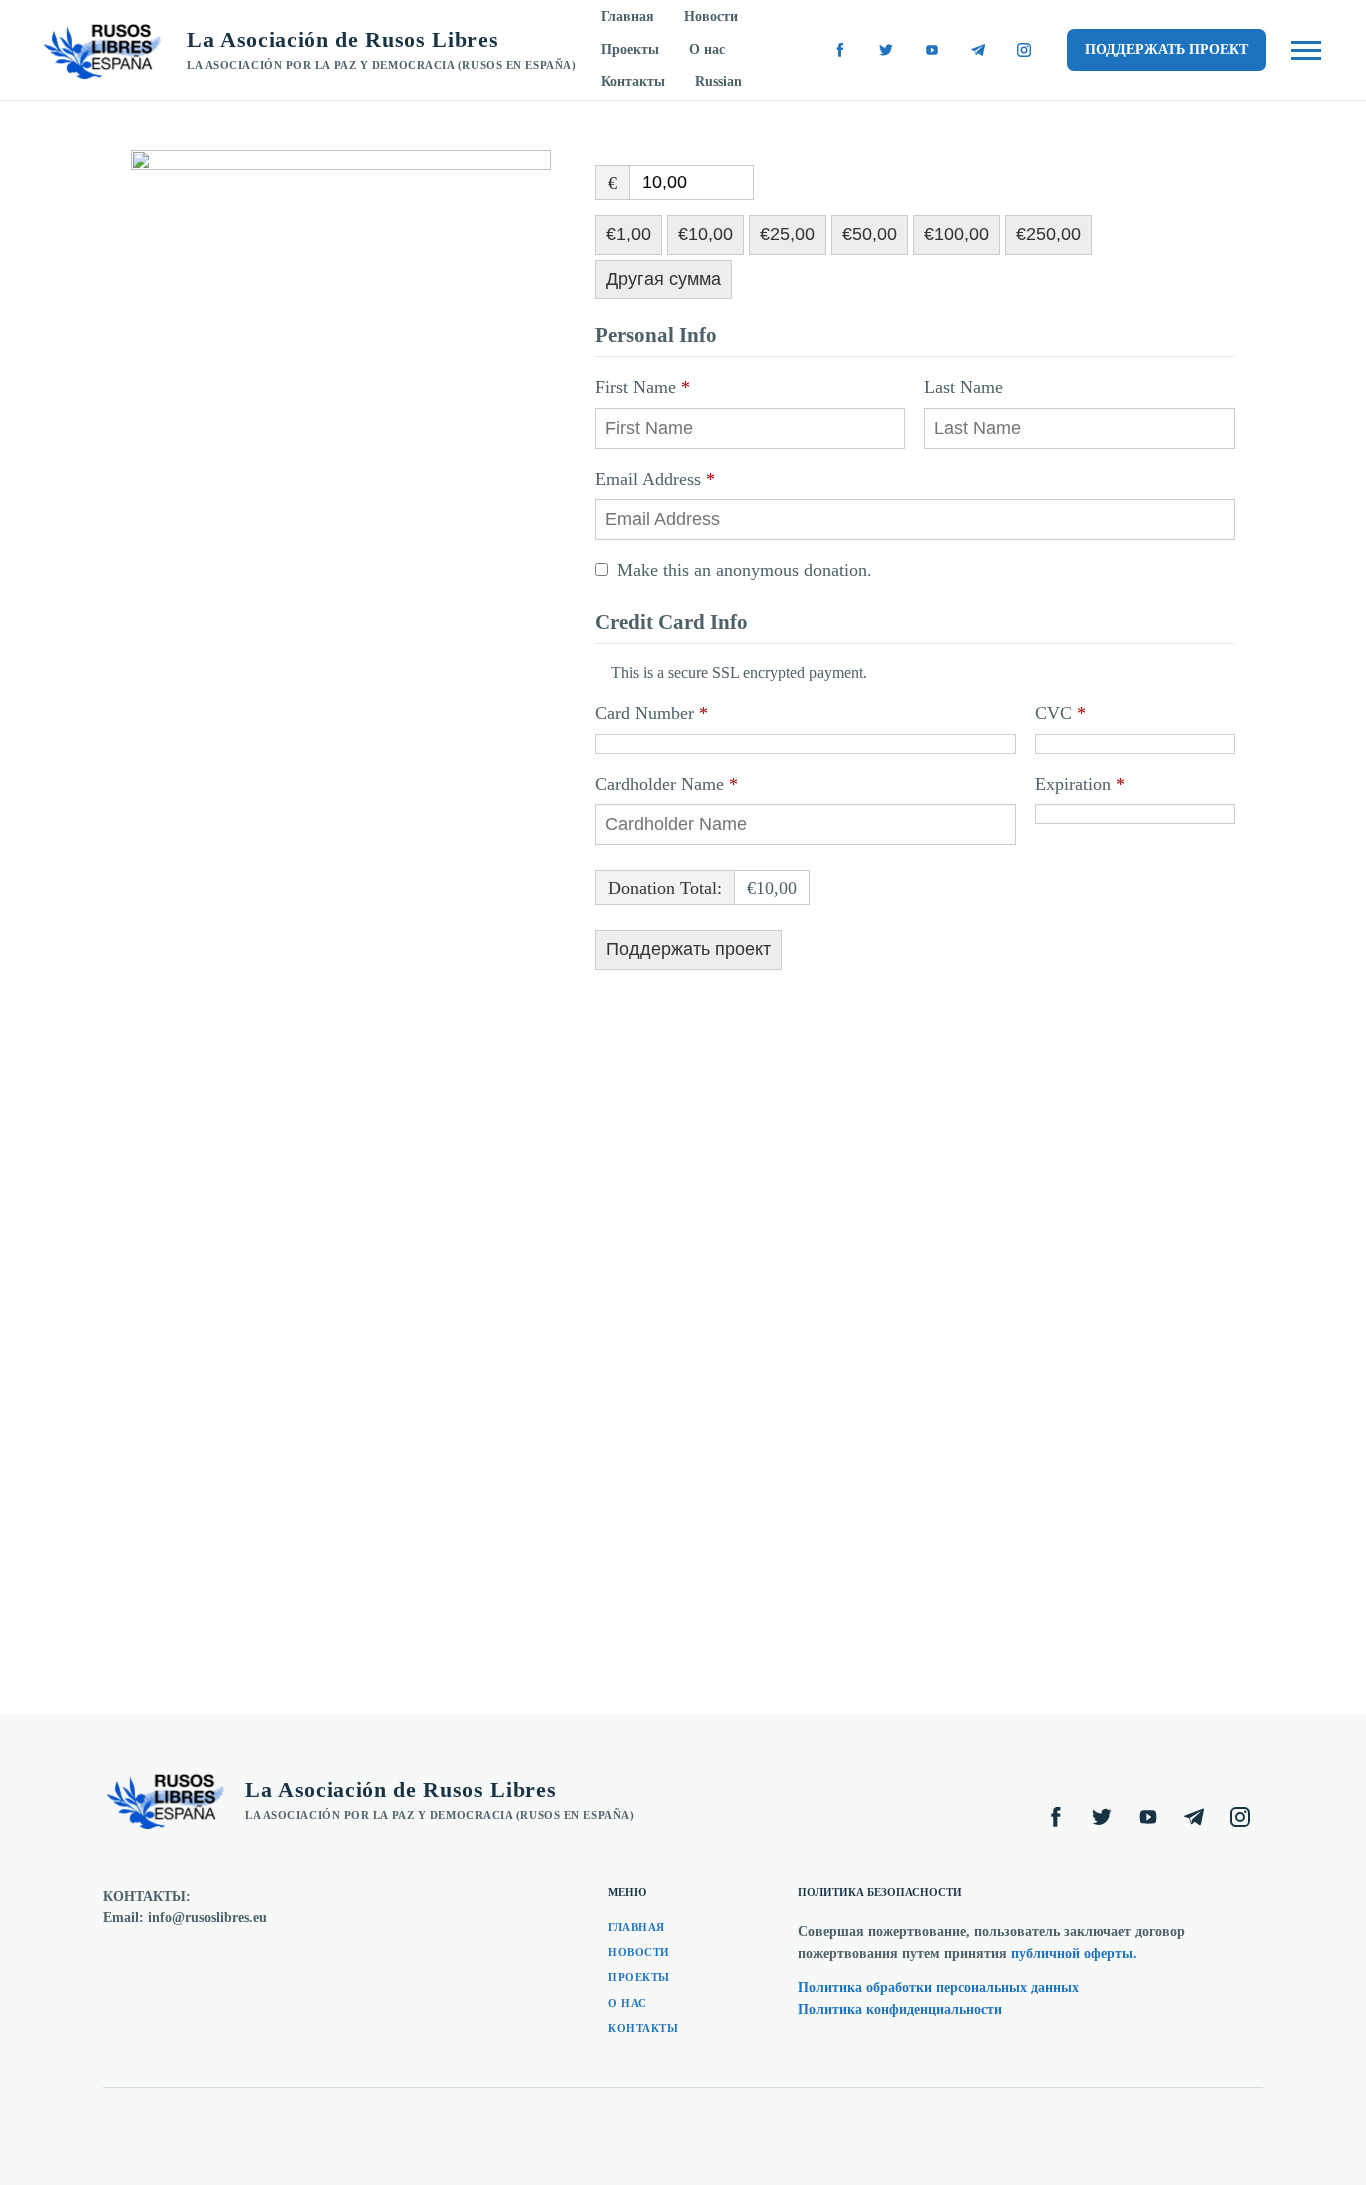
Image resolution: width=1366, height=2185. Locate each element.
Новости (711, 16)
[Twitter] (886, 50)
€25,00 (787, 234)
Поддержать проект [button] (1166, 49)
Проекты (630, 49)
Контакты (633, 81)
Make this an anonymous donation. (744, 570)
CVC (1060, 713)
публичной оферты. (1074, 1953)
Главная (627, 16)
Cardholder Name (666, 784)
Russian (718, 81)
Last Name (966, 387)
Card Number (651, 713)
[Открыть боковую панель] (1306, 50)
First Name (642, 387)
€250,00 (1048, 234)
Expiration (1080, 784)
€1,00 (628, 234)
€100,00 (956, 234)
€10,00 (705, 234)
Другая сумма (663, 279)
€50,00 (869, 234)
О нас (707, 49)
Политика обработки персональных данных (938, 1987)
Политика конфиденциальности (900, 2009)
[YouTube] (932, 50)
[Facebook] (840, 50)
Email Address (655, 479)
